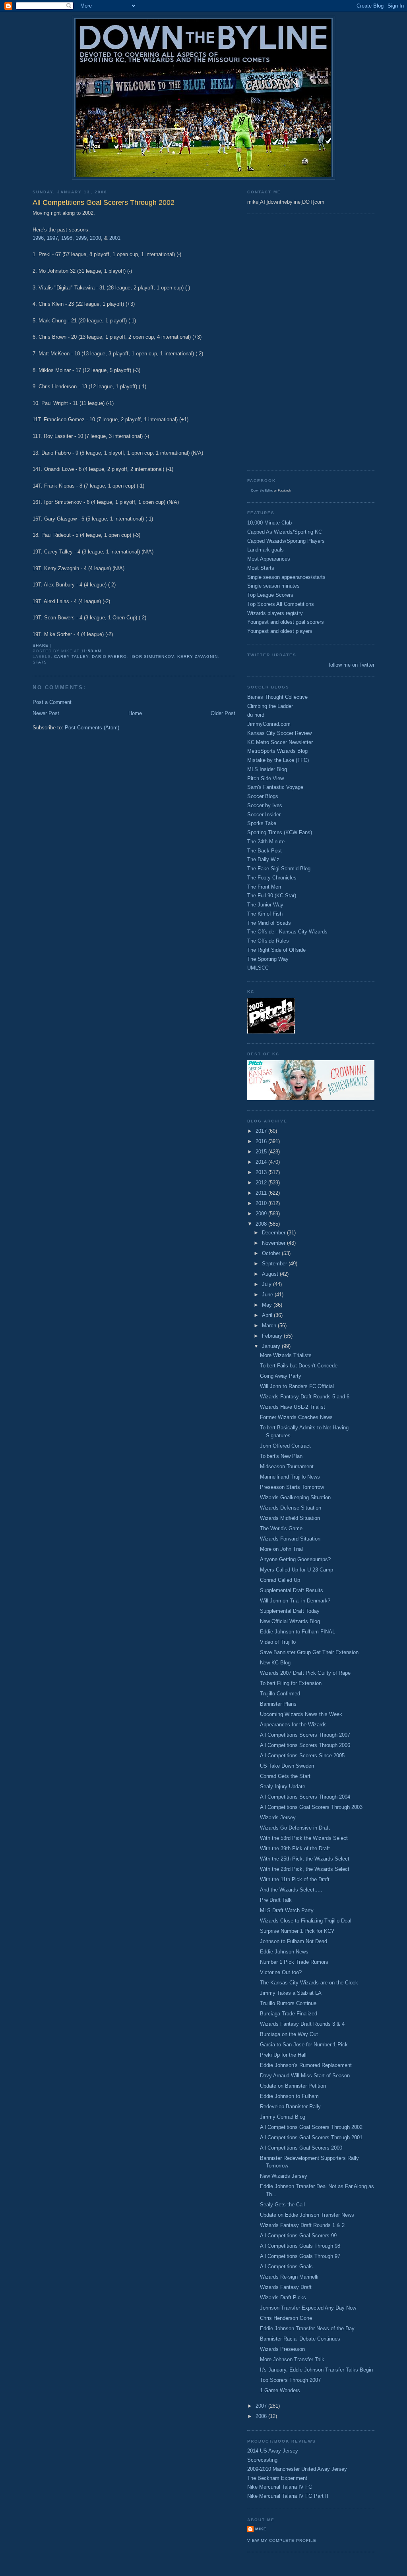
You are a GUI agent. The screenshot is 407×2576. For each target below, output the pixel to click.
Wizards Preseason (282, 2349)
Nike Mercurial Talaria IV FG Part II (288, 2496)
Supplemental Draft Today (290, 1611)
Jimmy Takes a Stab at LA (291, 1993)
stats (40, 662)
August (271, 1274)
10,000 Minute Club (269, 523)
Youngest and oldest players (280, 631)
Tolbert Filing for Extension (291, 1683)
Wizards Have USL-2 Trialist (293, 1407)
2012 (262, 1183)
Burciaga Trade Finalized (289, 2014)
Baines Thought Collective (277, 697)
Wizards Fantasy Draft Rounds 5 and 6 (305, 1397)
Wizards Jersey (278, 1817)
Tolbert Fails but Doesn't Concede (299, 1366)
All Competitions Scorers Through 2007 (305, 1735)
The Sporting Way (268, 959)
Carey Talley (71, 657)
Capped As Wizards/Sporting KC (285, 532)
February (273, 1336)
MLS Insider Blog (267, 769)
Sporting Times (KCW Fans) (280, 832)
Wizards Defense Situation (291, 1508)
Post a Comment (52, 702)
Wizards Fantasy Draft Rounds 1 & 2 (302, 2225)
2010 (262, 1203)
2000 (95, 238)
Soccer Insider (264, 815)
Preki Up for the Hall (283, 2055)
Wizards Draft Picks (283, 2297)
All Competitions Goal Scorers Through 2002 (311, 2127)
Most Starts (261, 568)
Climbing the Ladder (270, 706)
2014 (262, 1162)
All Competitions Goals (286, 2267)
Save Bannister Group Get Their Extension (309, 1652)
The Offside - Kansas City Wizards (287, 932)
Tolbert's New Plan (281, 1456)
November (274, 1243)
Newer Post (46, 713)
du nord (256, 715)
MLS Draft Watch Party (287, 1910)
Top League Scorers (270, 595)
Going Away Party (281, 1376)
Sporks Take (262, 823)
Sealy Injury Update (283, 1786)
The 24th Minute (266, 842)
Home (135, 713)
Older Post (223, 713)
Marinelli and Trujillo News (290, 1477)
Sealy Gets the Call (282, 2205)
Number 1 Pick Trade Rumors (294, 1962)
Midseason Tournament (287, 1466)
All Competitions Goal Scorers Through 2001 (311, 2137)
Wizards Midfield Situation (290, 1518)
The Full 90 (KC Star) (272, 896)
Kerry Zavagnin (198, 657)
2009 (262, 1214)
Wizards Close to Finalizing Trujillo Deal (306, 1921)
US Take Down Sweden (287, 1766)
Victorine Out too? (281, 1972)
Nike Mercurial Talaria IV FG (280, 2487)
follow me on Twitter (352, 665)
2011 (262, 1193)
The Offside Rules (268, 941)
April (268, 1315)
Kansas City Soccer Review (279, 733)
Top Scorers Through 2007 (290, 2380)
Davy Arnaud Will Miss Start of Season (305, 2076)
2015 (262, 1152)
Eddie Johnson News (284, 1952)
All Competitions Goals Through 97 (300, 2256)
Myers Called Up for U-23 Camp (297, 1570)
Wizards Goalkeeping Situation (295, 1497)
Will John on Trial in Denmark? (295, 1601)
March (270, 1326)
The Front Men (264, 887)
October (272, 1253)
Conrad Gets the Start (285, 1776)
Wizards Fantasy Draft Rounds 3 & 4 (302, 2024)
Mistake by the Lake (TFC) (278, 760)
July (267, 1284)
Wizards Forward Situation (290, 1539)
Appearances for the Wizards (293, 1725)
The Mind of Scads (269, 923)
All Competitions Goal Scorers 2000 (301, 2148)
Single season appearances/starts (286, 577)
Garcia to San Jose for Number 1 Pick (304, 2045)
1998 (67, 238)
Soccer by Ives (265, 805)
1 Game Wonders (280, 2390)
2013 (262, 1172)
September (275, 1264)
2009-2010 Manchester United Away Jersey (297, 2469)
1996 (38, 238)
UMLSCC (258, 968)
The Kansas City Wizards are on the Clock (309, 1983)
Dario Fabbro (109, 657)
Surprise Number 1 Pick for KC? (297, 1931)
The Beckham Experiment (277, 2478)
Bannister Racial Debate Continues (300, 2339)
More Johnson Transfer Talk (292, 2359)
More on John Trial (281, 1549)
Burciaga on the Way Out (289, 2034)
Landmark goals (266, 550)
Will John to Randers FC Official (297, 1386)
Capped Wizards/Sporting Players (286, 541)
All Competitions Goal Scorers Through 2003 (311, 1807)
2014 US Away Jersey (273, 2451)
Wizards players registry (275, 613)
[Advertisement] (279, 341)
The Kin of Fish (265, 914)
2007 (262, 2406)
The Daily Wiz (263, 859)
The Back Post (265, 851)
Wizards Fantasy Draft (286, 2287)
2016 (262, 1141)
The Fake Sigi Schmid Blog (279, 869)
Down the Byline (262, 491)
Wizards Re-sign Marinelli (289, 2277)
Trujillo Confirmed (280, 1694)
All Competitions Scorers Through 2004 (305, 1797)
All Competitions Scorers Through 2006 (305, 1745)
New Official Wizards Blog (290, 1621)
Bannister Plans (278, 1704)
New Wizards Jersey (284, 2176)
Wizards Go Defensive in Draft (295, 1828)
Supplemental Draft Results (292, 1590)
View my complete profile (282, 2540)
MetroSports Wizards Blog (277, 751)
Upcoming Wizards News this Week (301, 1714)
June (268, 1295)
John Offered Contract (285, 1446)
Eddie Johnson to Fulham (289, 2096)
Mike (261, 2529)
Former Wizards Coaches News (296, 1417)
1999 (81, 238)
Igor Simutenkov (152, 657)
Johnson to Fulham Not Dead (294, 1941)
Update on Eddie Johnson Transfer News (307, 2215)
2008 (262, 1224)
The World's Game (281, 1528)
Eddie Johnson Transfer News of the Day (307, 2328)
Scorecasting (262, 2460)
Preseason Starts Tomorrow (292, 1487)
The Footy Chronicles (272, 878)
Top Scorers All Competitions (281, 604)
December (274, 1233)
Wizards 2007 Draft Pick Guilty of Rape (305, 1673)
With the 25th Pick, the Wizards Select (305, 1859)
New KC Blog (275, 1663)
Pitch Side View (266, 778)
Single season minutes (273, 586)
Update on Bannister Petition (293, 2086)
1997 (52, 238)
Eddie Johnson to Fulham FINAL (297, 1632)
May (268, 1305)
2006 (262, 2416)
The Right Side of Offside (276, 950)
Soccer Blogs (263, 796)
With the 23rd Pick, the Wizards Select (305, 1869)
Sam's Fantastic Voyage (275, 787)
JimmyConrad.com (269, 724)
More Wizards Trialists (286, 1355)
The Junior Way (265, 905)
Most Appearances (269, 559)
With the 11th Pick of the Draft (295, 1879)
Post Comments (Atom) (92, 728)
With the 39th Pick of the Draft (295, 1848)
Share (41, 645)
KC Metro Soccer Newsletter (280, 742)
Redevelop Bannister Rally (290, 2106)
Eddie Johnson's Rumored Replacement (306, 2065)
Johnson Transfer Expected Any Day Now (308, 2308)
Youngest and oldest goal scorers (286, 622)
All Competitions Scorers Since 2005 (302, 1756)
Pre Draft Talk (276, 1900)
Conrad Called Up (280, 1580)
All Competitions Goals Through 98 (300, 2246)
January (272, 1346)
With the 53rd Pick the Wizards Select (304, 1838)
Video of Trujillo (278, 1642)
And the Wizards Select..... (291, 1890)
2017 (262, 1131)
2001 (115, 238)
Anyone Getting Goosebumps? (295, 1559)
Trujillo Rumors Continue (288, 2003)
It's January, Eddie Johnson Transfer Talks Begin (316, 2370)
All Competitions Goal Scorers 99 (298, 2236)
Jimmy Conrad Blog (283, 2117)
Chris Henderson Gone (286, 2318)
